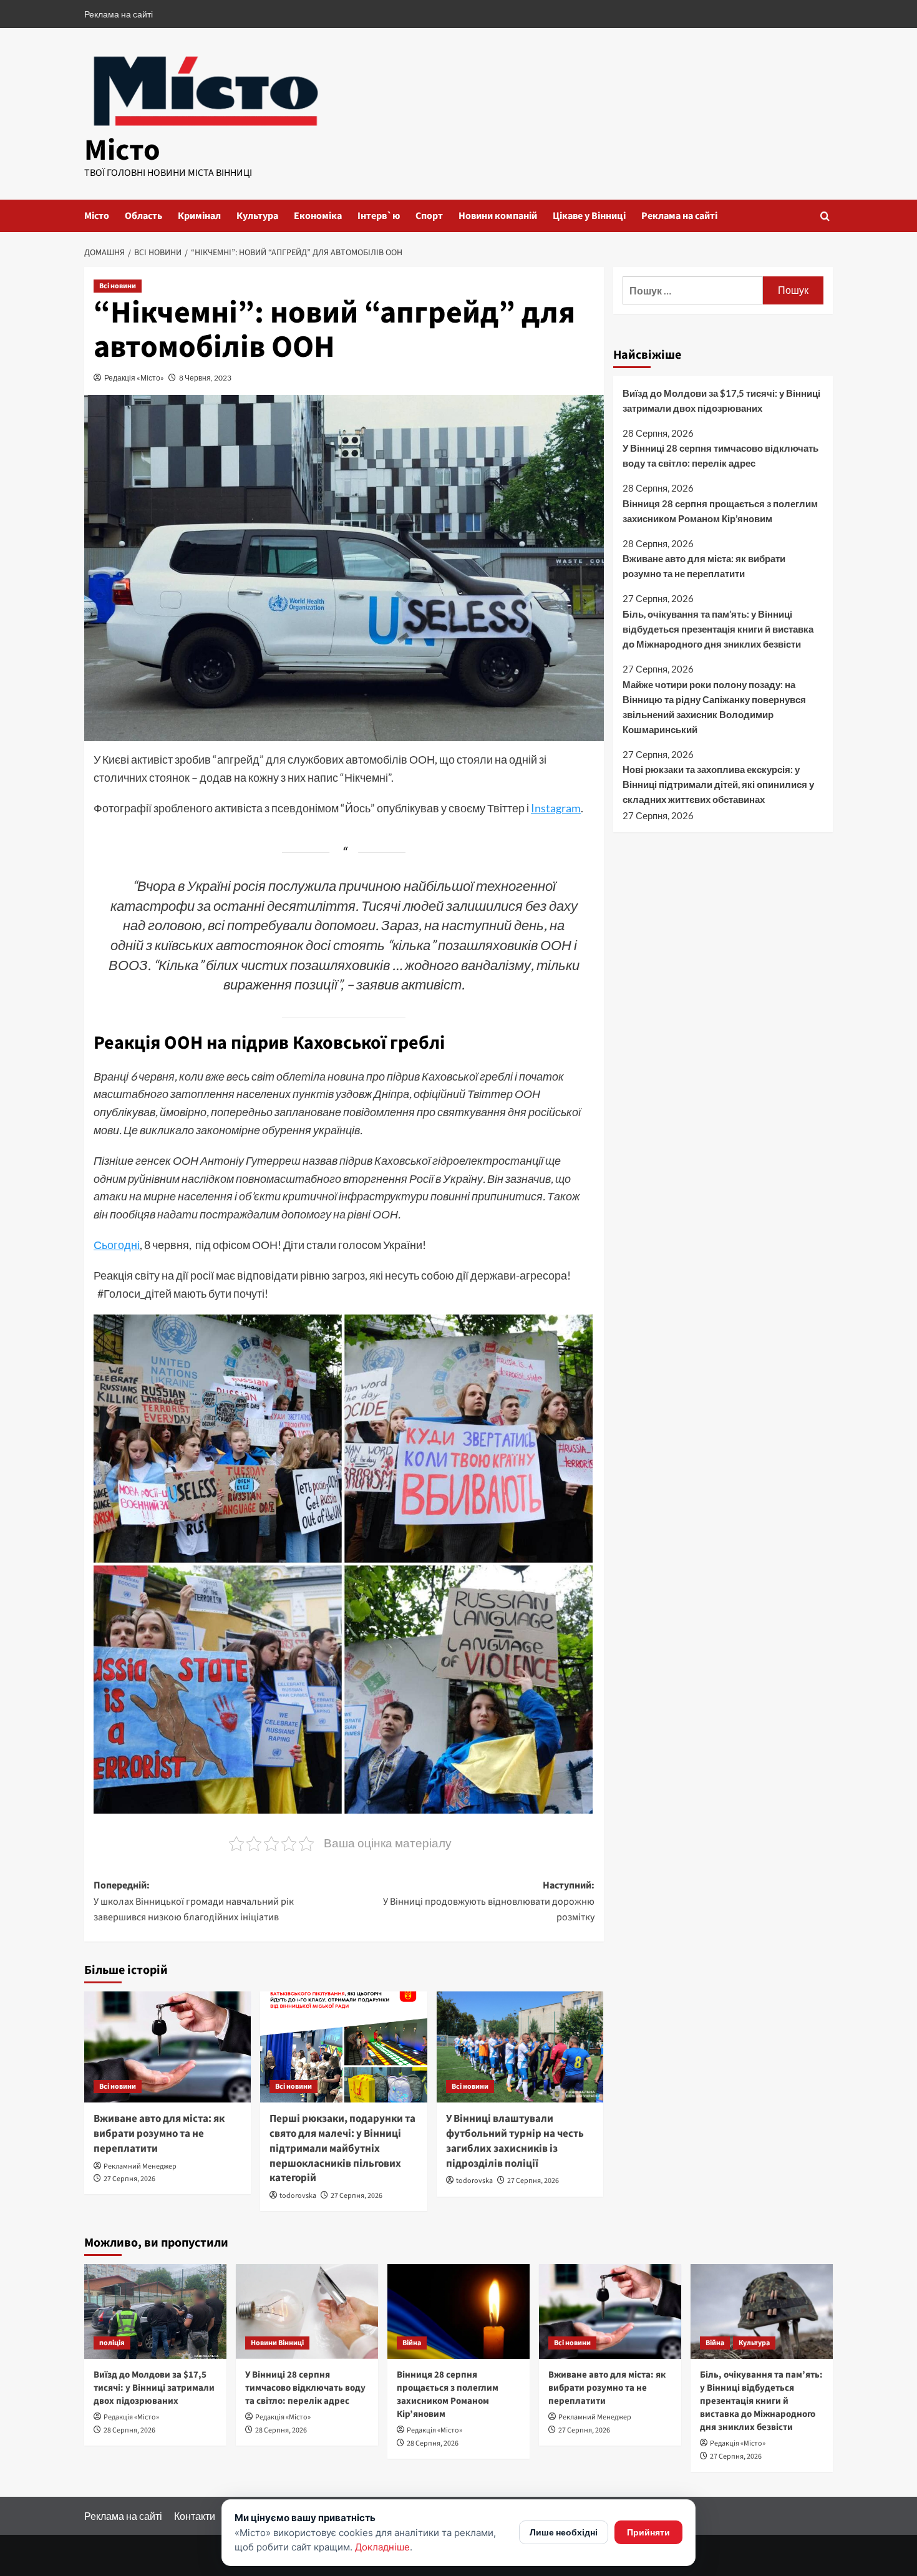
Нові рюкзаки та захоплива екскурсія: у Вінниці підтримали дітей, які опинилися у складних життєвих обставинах (718, 784)
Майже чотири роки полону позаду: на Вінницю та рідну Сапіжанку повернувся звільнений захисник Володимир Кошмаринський (714, 707)
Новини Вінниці (277, 2343)
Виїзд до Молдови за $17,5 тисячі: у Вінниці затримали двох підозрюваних (721, 401)
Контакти (195, 2516)
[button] (825, 216)
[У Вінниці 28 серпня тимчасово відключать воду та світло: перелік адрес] (307, 2311)
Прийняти (648, 2532)
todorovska (298, 2196)
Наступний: (488, 1901)
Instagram (556, 808)
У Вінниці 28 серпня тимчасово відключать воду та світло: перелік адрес (720, 455)
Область (143, 216)
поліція (112, 2343)
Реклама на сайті (119, 14)
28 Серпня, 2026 (129, 2430)
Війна (412, 2343)
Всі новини (118, 286)
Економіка (318, 216)
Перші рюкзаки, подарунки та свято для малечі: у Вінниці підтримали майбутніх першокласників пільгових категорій (342, 2148)
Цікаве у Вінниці (589, 216)
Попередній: (194, 1901)
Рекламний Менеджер (140, 2166)
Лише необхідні (564, 2532)
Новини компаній (498, 216)
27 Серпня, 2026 (129, 2179)
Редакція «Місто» (134, 378)
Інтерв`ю (379, 216)
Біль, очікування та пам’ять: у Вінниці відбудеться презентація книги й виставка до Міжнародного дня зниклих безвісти (718, 629)
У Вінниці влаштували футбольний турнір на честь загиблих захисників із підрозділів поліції (515, 2141)
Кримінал (199, 216)
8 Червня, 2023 (205, 378)
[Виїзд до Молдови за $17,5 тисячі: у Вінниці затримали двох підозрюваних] (155, 2311)
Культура (257, 216)
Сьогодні (117, 1245)
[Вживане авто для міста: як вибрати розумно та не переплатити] (167, 2047)
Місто (122, 150)
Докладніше (382, 2547)
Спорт (429, 216)
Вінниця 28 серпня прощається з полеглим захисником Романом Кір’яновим (720, 511)
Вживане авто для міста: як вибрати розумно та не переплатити (159, 2134)
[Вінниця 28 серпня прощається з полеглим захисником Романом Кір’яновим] (458, 2311)
